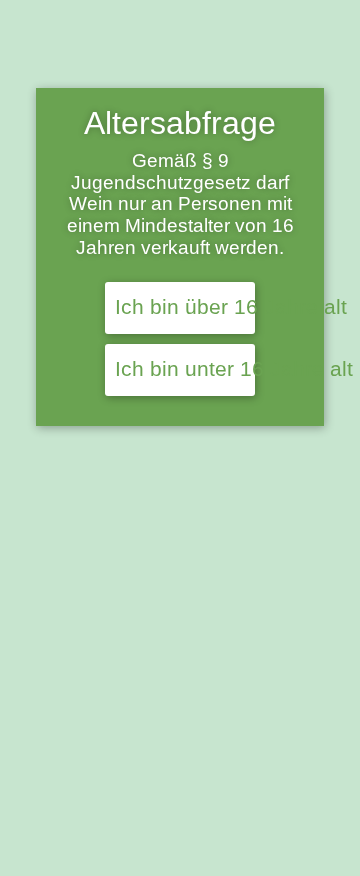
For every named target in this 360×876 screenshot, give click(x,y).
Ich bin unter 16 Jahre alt (185, 369)
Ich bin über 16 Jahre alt (185, 307)
